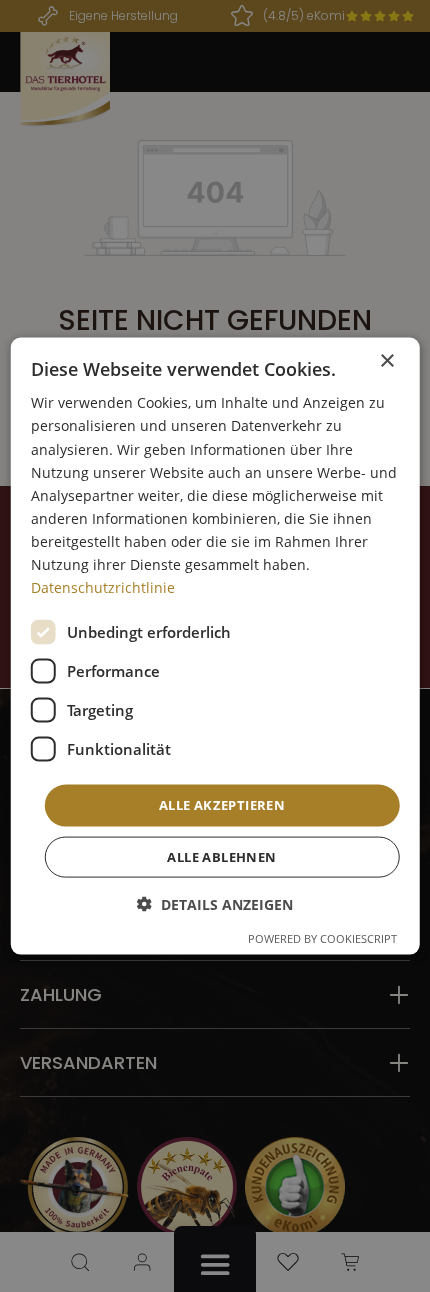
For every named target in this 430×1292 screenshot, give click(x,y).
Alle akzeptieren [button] (222, 805)
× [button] (386, 361)
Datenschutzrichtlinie (103, 587)
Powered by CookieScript (322, 937)
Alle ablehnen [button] (221, 856)
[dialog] (215, 646)
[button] (215, 903)
